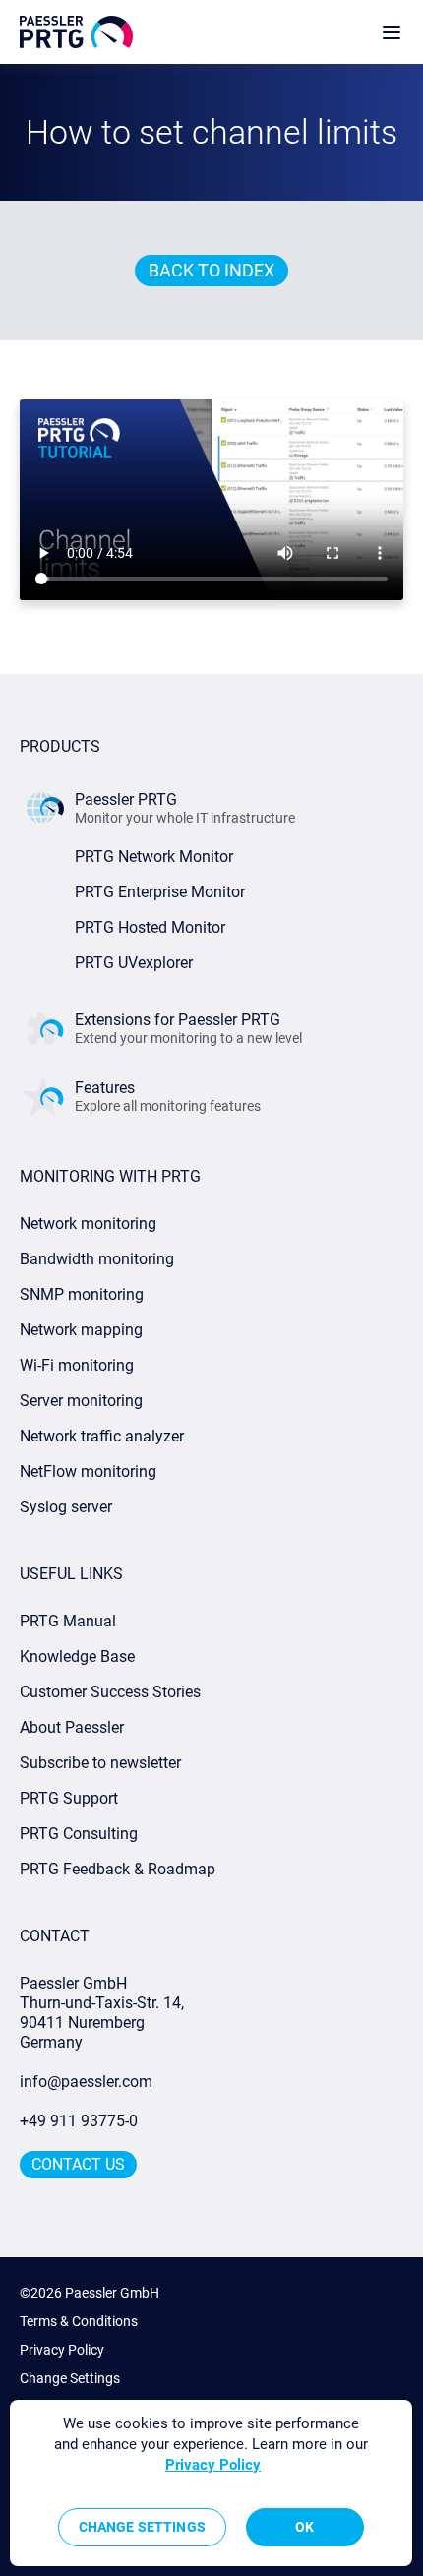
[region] (211, 2483)
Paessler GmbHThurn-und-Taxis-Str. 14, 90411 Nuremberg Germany (104, 2013)
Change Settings (70, 2378)
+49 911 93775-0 (79, 2121)
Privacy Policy (62, 2350)
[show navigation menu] (392, 32)
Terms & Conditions (79, 2321)
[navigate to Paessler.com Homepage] (76, 32)
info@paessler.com (86, 2082)
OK (304, 2527)
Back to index (211, 270)
